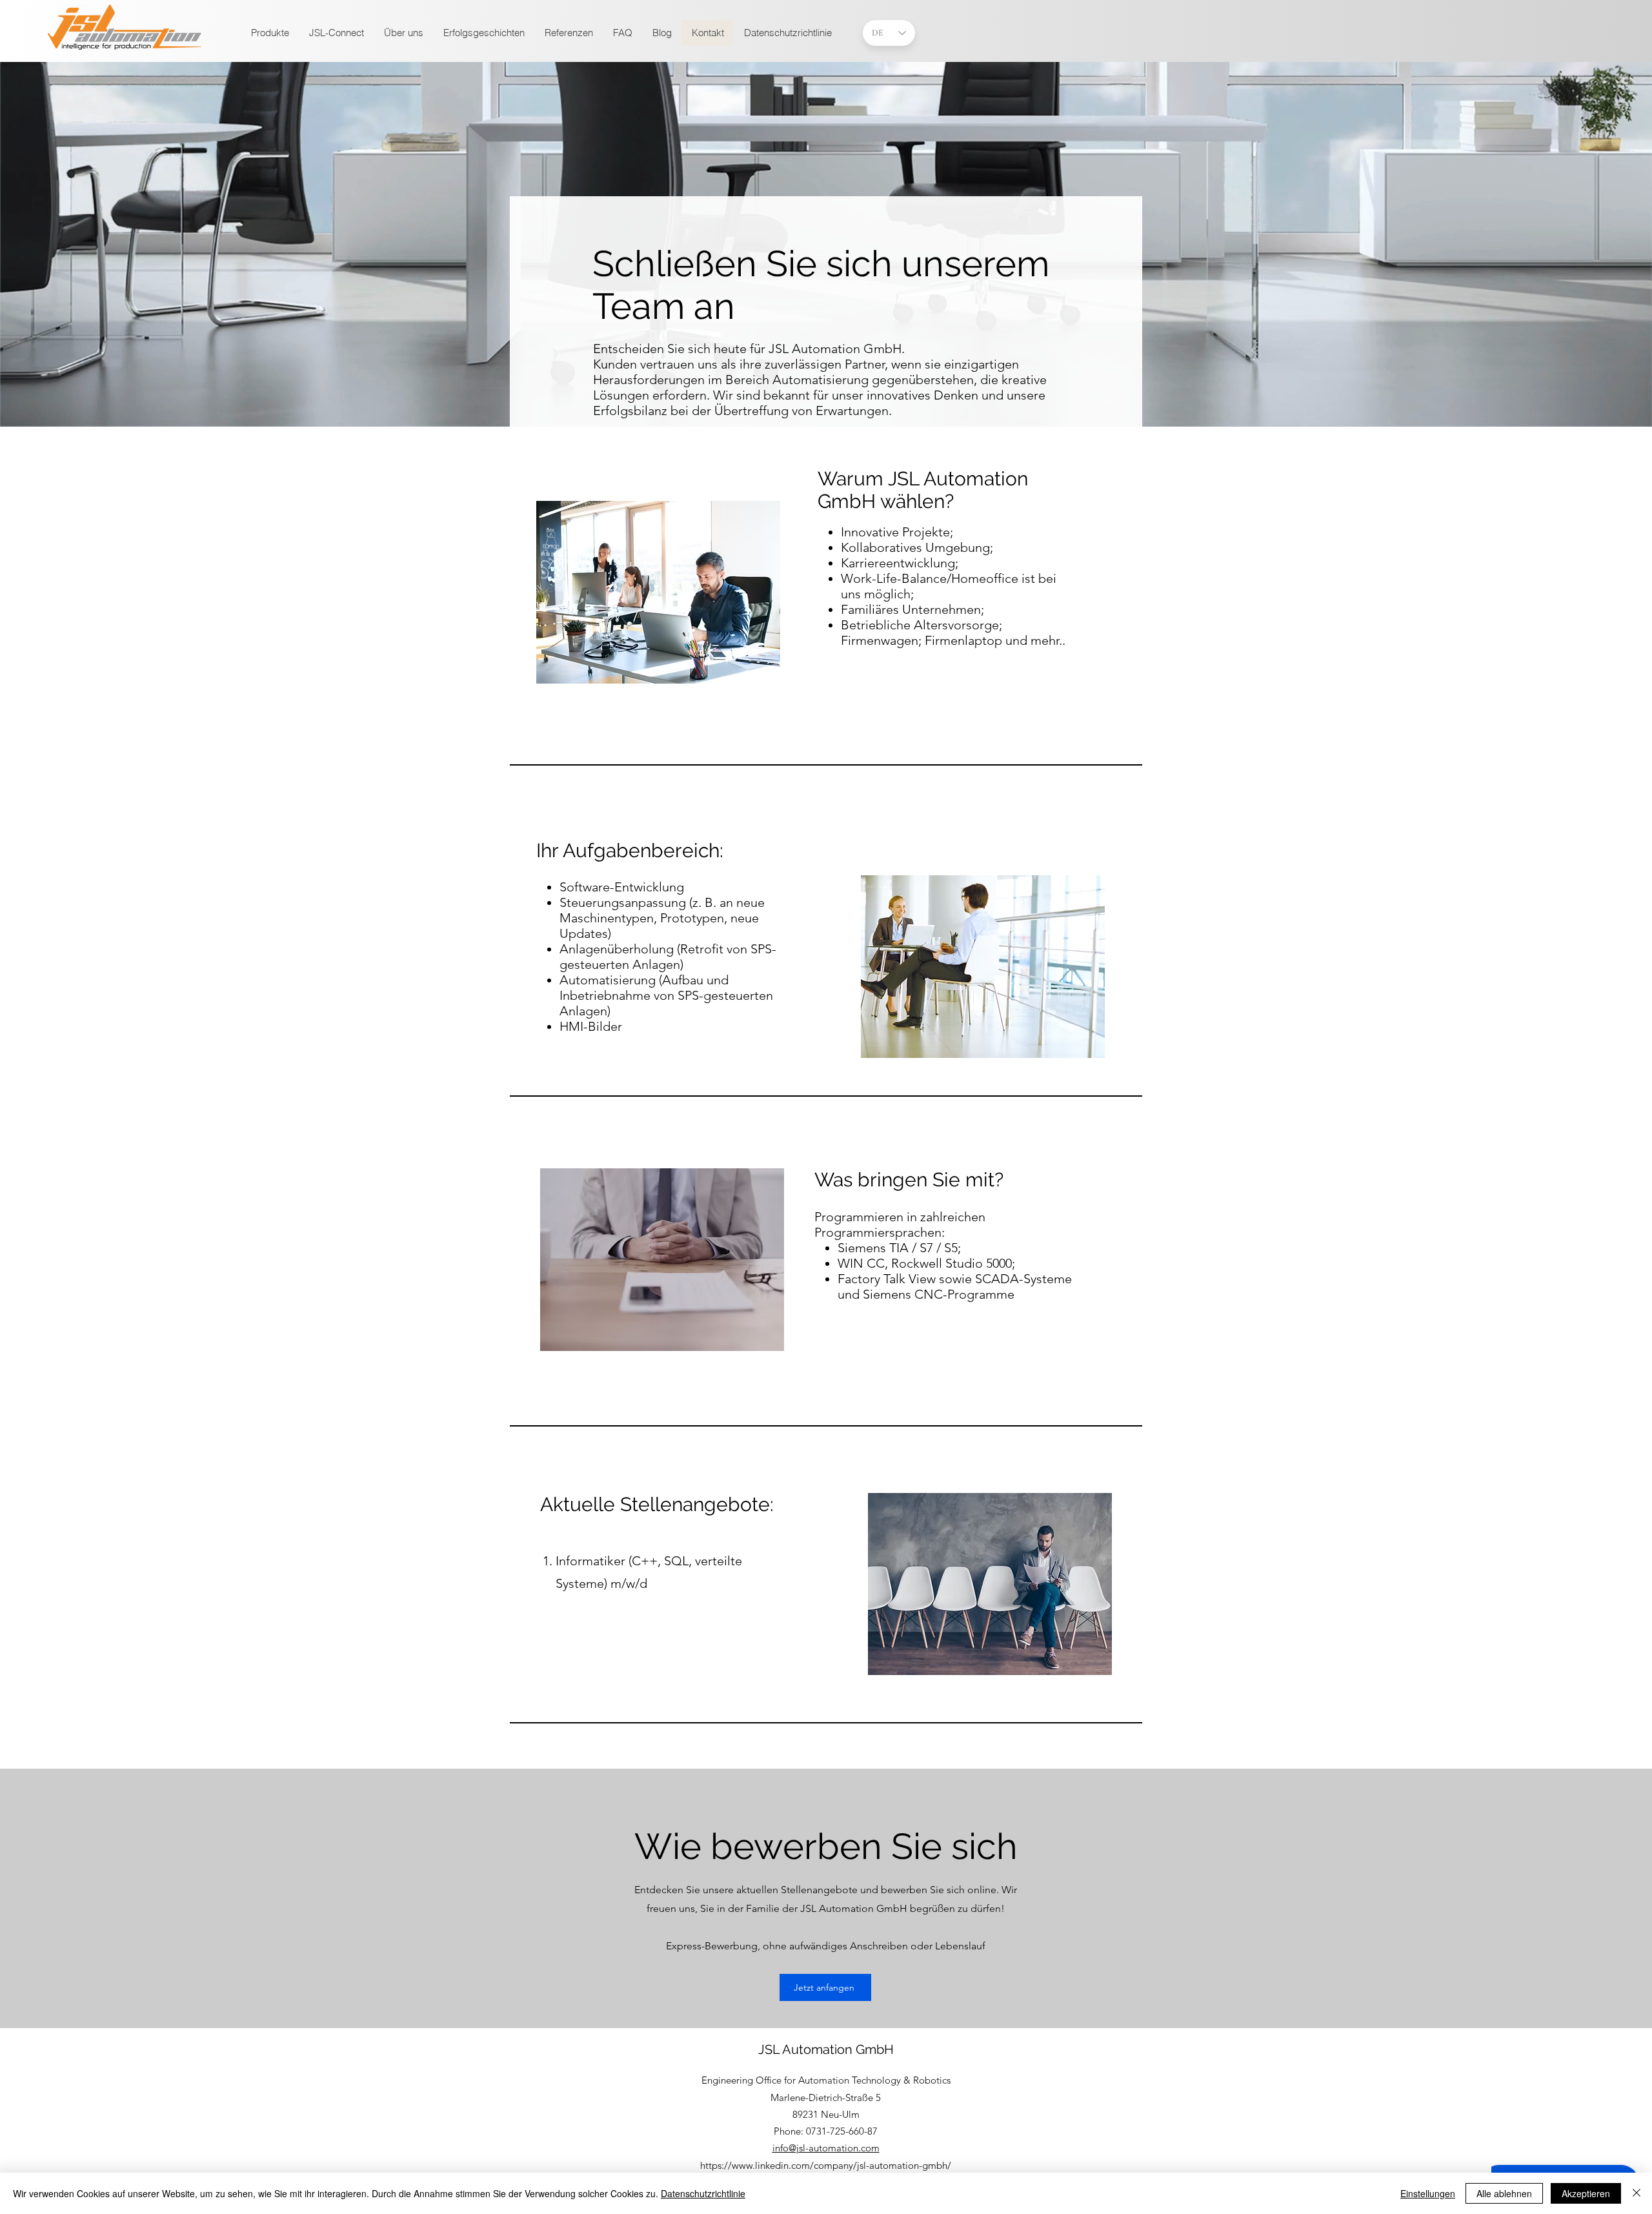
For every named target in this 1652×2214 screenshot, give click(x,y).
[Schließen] (1637, 2193)
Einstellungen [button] (1428, 2193)
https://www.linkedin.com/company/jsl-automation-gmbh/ (826, 2165)
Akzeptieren (1586, 2193)
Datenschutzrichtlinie (703, 2193)
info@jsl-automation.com (826, 2148)
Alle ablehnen (1504, 2193)
